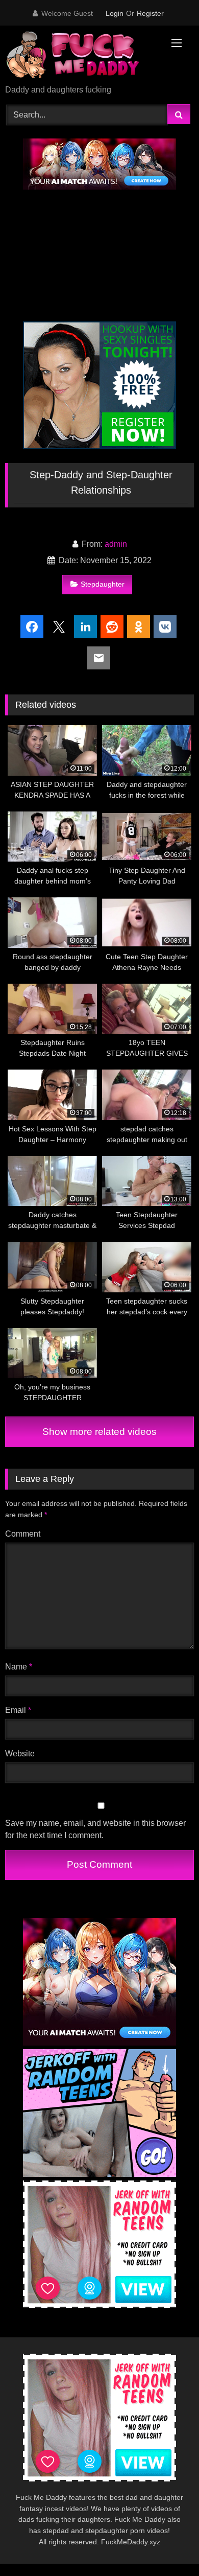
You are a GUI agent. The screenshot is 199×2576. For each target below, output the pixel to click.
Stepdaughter (103, 584)
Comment (23, 1534)
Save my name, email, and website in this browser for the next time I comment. (95, 1829)
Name (19, 1667)
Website (20, 1754)
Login (115, 13)
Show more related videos (99, 1432)
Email (18, 1710)
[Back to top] (167, 2546)
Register (150, 13)
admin (116, 544)
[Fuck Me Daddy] (82, 56)
